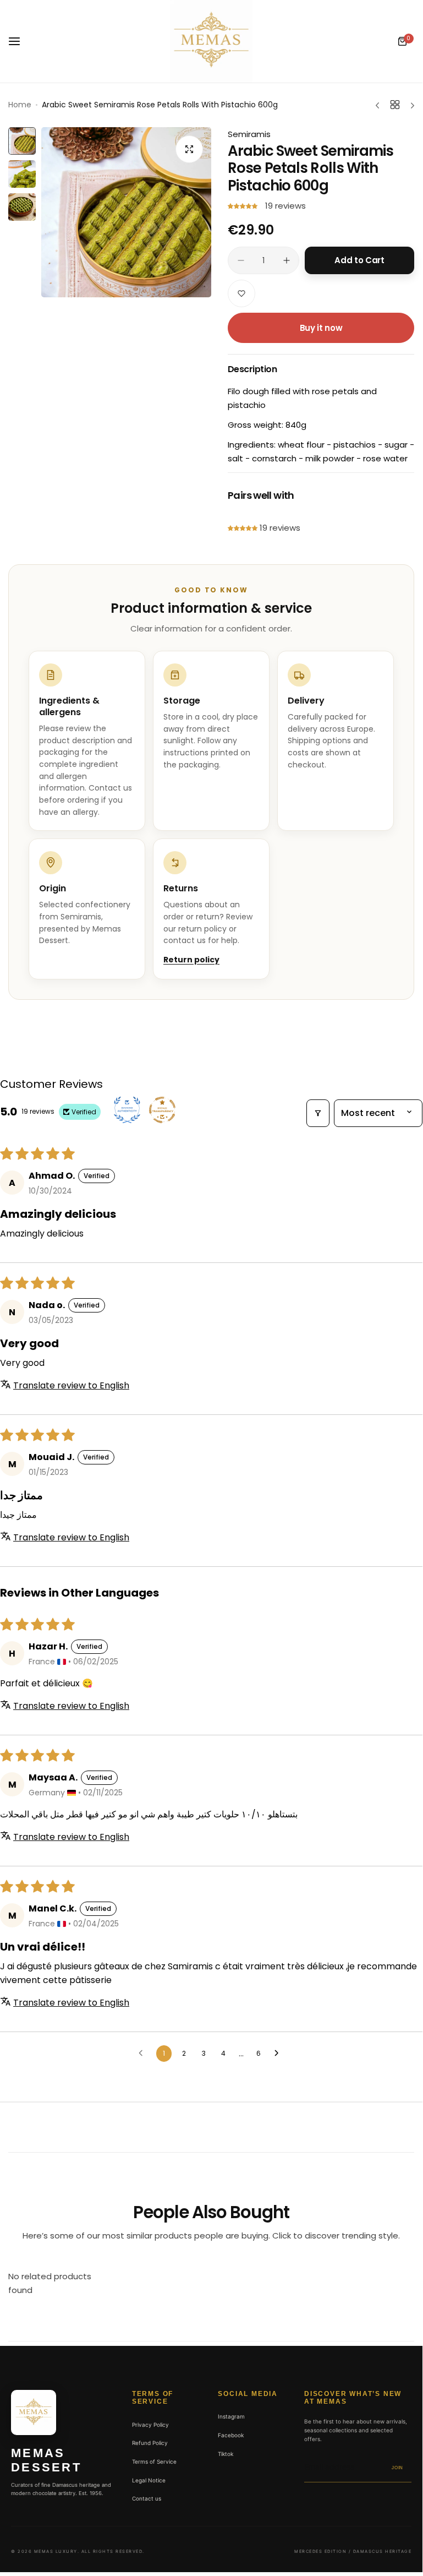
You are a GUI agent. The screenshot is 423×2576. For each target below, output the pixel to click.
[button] (244, 206)
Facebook (231, 2435)
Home (20, 105)
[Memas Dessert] (211, 41)
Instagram (231, 2416)
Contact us (147, 2498)
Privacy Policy (150, 2425)
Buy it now (321, 328)
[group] (126, 212)
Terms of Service (154, 2461)
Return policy (191, 960)
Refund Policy (150, 2443)
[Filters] (318, 1113)
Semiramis (249, 134)
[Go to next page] (279, 2054)
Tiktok (226, 2454)
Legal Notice (149, 2480)
